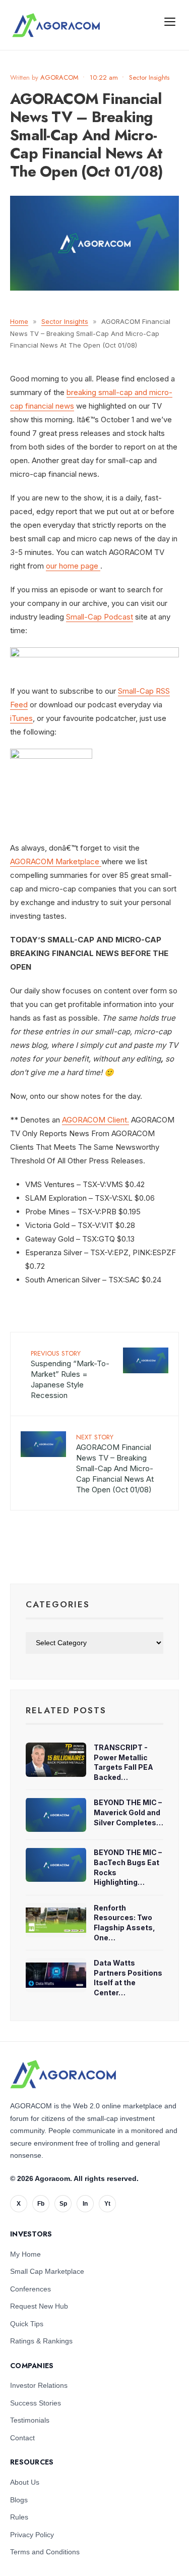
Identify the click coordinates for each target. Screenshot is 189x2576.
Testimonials (30, 2420)
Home (19, 321)
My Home (25, 2254)
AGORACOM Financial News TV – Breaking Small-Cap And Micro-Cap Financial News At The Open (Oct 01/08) (115, 1463)
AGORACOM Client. (96, 1120)
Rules (19, 2517)
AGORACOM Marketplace (55, 861)
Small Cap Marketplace (47, 2271)
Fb (41, 2204)
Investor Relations (39, 2385)
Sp (63, 2204)
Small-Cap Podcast (100, 617)
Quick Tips (27, 2324)
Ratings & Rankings (41, 2341)
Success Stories (36, 2403)
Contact (22, 2438)
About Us (25, 2482)
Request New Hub (39, 2306)
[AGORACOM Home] (63, 2075)
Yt (107, 2204)
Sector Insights (149, 77)
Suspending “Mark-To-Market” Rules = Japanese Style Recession (70, 1374)
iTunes (21, 718)
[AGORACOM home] (56, 25)
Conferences (30, 2289)
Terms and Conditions (45, 2552)
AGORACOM (59, 77)
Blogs (19, 2500)
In (85, 2204)
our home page (72, 566)
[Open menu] (170, 21)
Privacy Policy (32, 2535)
